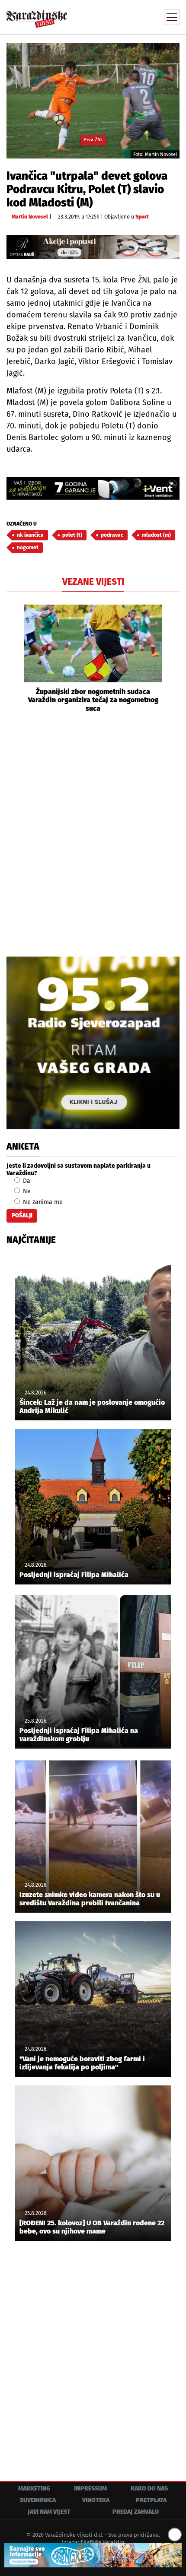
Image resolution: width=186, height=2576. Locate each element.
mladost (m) (156, 535)
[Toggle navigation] (172, 17)
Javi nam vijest (49, 2512)
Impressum (90, 2489)
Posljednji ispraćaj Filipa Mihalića (74, 1575)
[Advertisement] (93, 833)
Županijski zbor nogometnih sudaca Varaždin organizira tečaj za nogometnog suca (93, 700)
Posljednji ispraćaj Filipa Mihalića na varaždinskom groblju (79, 1735)
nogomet (28, 548)
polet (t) (72, 535)
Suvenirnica (38, 2500)
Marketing (34, 2489)
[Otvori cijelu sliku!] (93, 100)
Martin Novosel (30, 217)
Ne (26, 1191)
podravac (112, 535)
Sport (142, 217)
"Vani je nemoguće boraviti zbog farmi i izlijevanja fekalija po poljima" (82, 2063)
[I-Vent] (93, 488)
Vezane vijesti (93, 582)
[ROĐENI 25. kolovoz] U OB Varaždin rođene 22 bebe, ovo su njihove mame (92, 2227)
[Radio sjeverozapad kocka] (93, 1043)
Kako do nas (149, 2489)
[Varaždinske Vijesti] (37, 15)
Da (26, 1181)
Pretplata (151, 2500)
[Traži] (115, 16)
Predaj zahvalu (136, 2512)
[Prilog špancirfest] (93, 2555)
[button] (13, 659)
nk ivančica (30, 535)
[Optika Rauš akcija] (93, 247)
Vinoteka (96, 2500)
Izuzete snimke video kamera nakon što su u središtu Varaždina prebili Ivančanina (90, 1899)
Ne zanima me (42, 1202)
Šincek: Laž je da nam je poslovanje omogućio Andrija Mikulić (92, 1407)
